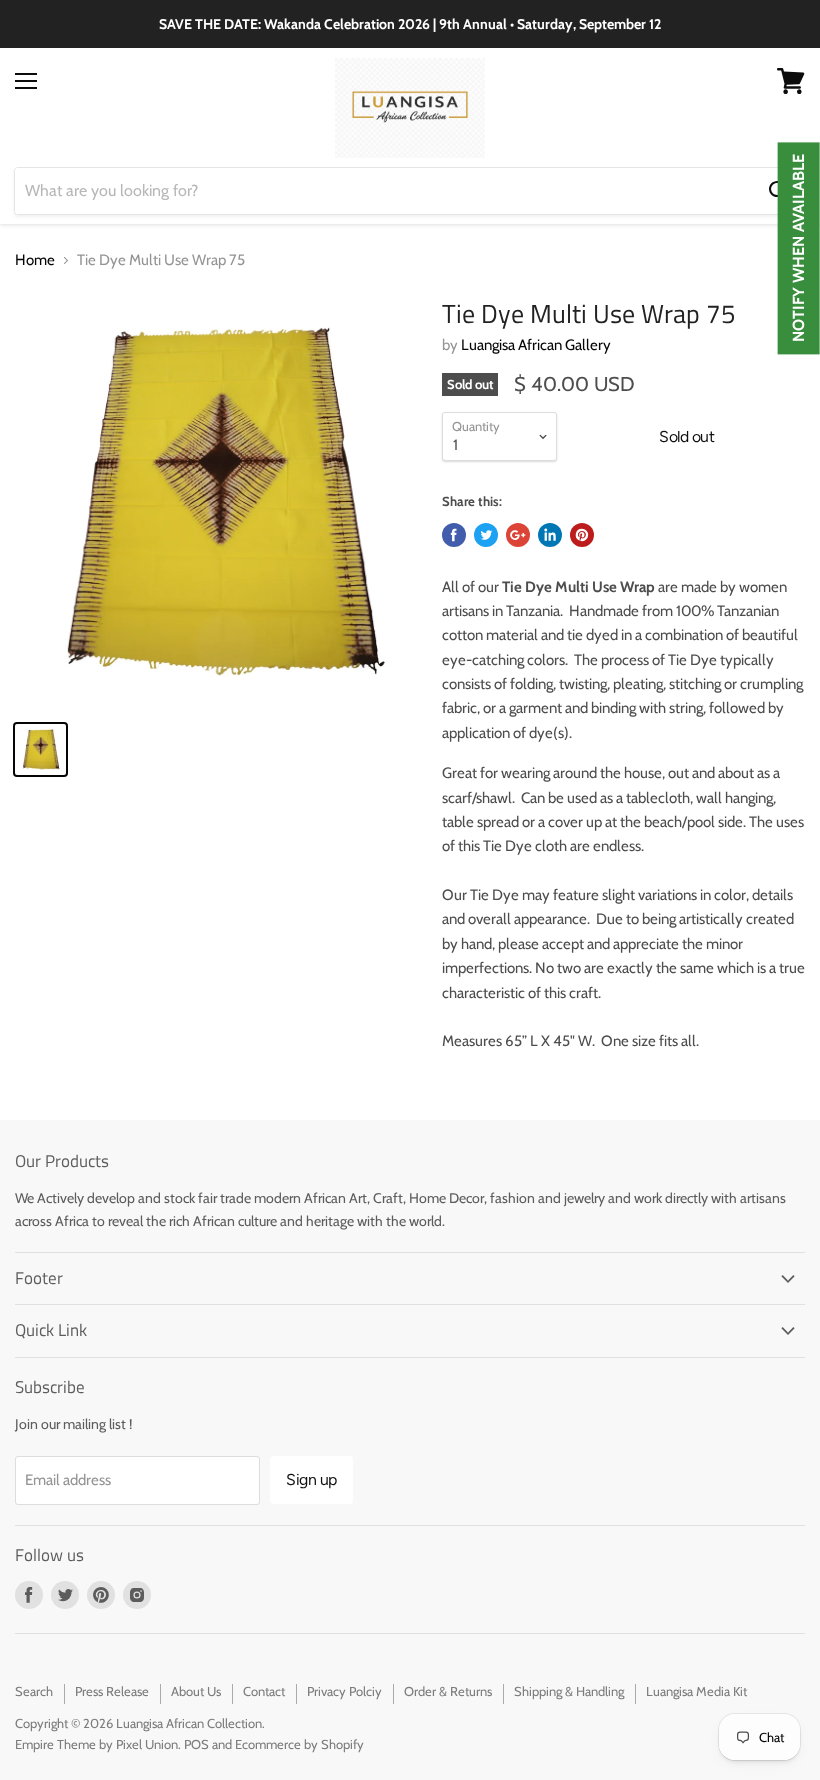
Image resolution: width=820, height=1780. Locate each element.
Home (35, 260)
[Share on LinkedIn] (550, 535)
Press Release (112, 1691)
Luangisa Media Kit (696, 1691)
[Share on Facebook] (454, 535)
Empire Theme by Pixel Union (96, 1744)
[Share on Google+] (518, 535)
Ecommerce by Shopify (299, 1744)
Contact (264, 1691)
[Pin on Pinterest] (582, 535)
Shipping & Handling (569, 1691)
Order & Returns (448, 1691)
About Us (196, 1691)
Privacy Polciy (344, 1691)
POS (196, 1744)
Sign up (311, 1479)
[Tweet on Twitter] (486, 535)
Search (34, 1691)
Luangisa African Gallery (536, 345)
